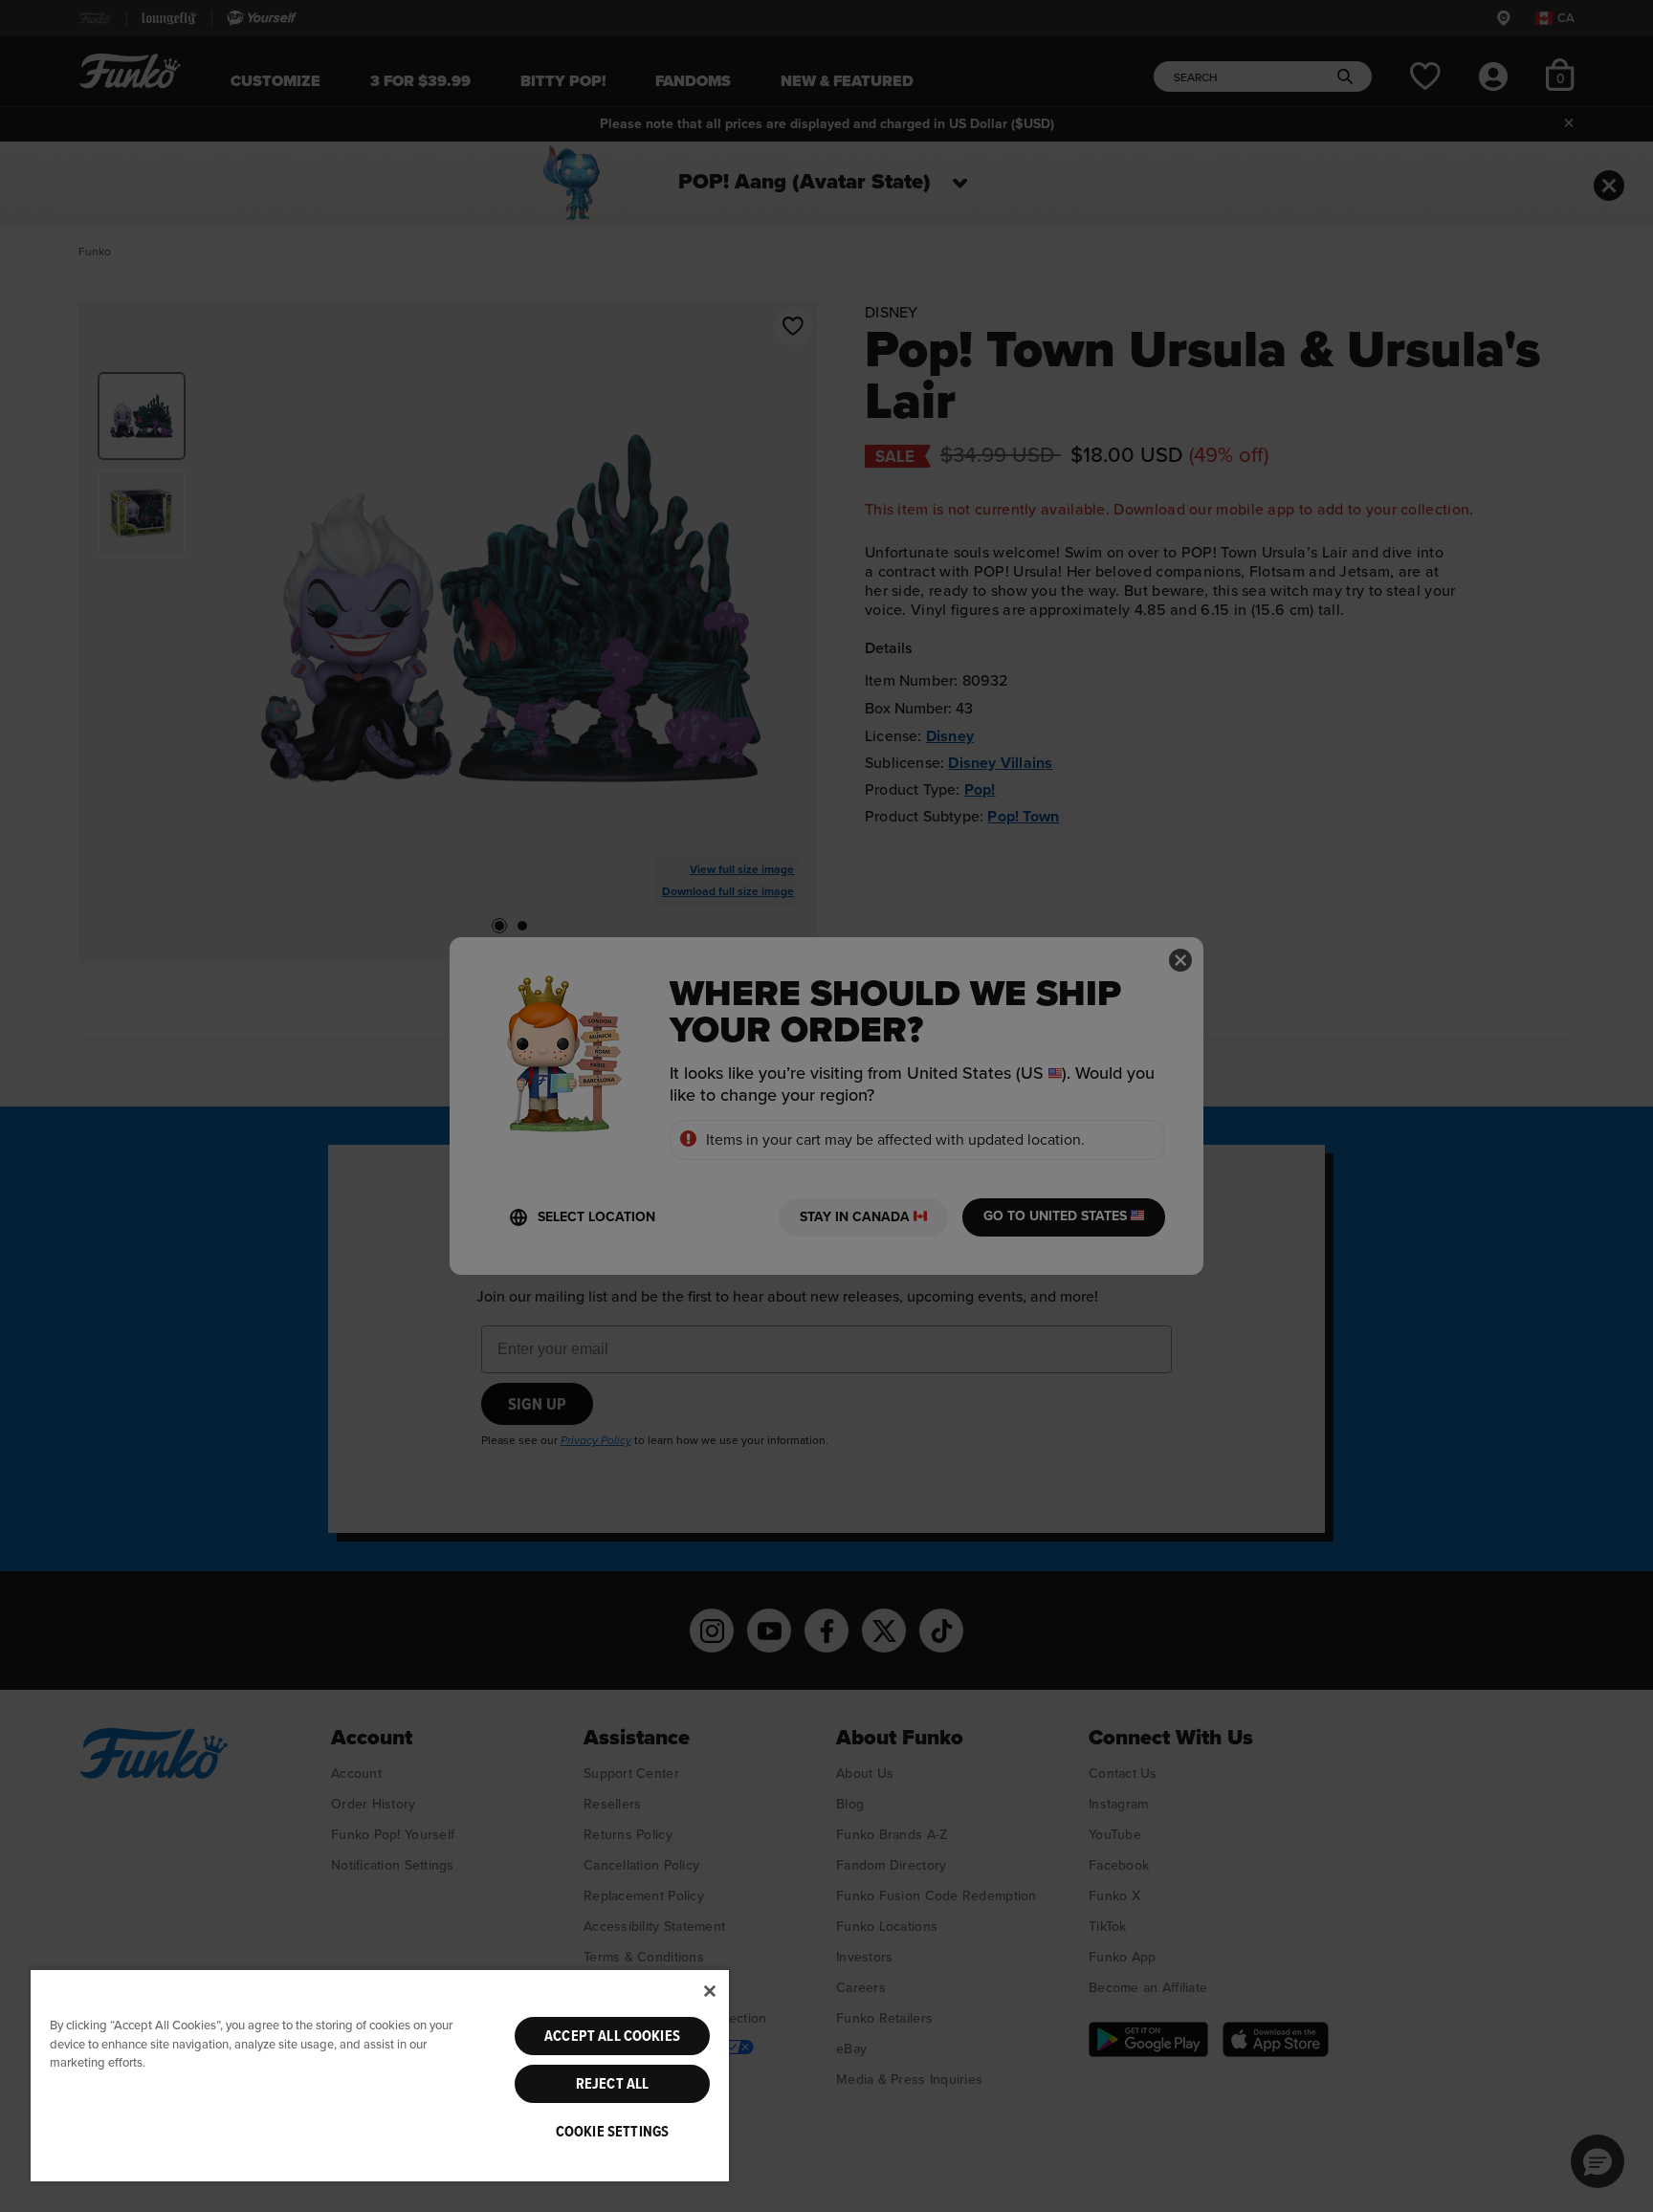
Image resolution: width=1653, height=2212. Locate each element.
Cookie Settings (612, 2132)
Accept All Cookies (612, 2036)
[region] (380, 2075)
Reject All (613, 2084)
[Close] (710, 1991)
